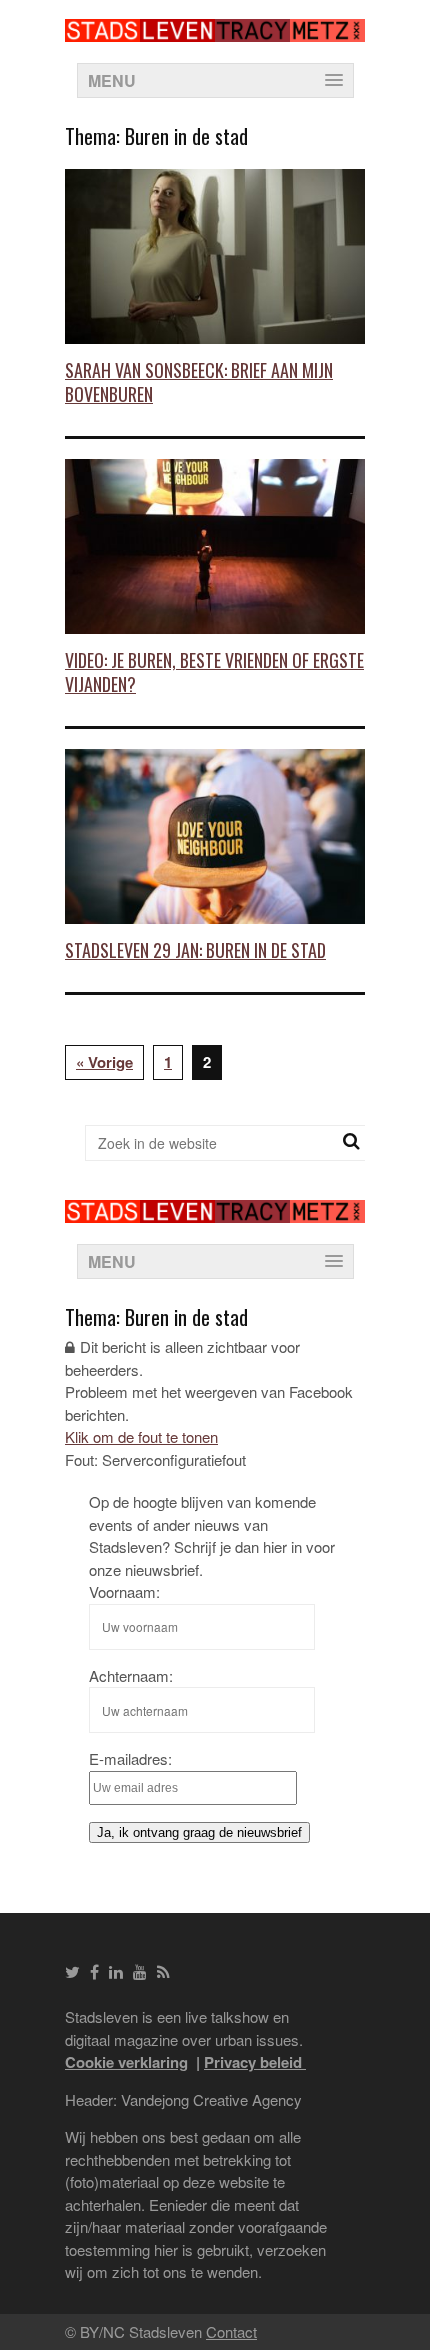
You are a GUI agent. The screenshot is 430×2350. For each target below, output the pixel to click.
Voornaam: (124, 1591)
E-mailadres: (130, 1758)
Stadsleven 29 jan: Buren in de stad (195, 950)
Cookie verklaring (126, 2062)
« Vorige (104, 1062)
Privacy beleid (255, 2062)
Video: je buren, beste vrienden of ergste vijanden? (214, 671)
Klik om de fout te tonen (141, 1436)
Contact (231, 2331)
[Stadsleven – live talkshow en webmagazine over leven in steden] (215, 29)
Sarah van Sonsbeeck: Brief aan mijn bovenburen (199, 381)
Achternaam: (131, 1675)
